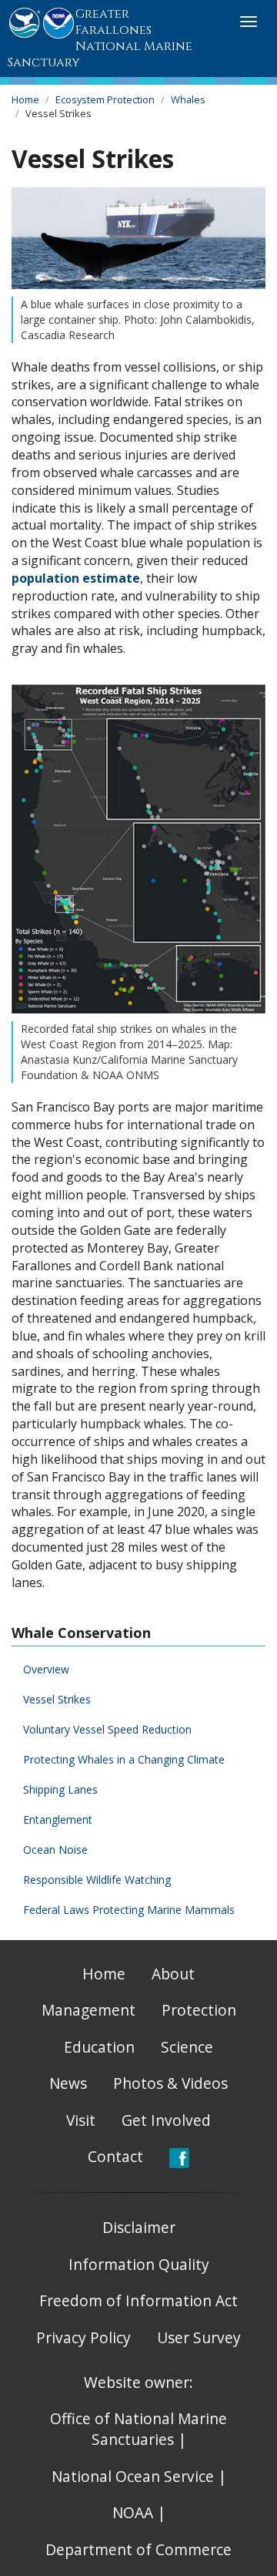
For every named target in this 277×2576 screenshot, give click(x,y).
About (173, 1974)
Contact (115, 2156)
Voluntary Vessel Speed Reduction (107, 1729)
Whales (188, 99)
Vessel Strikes (57, 1699)
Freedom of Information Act (138, 2300)
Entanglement (58, 1819)
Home (25, 99)
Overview (46, 1669)
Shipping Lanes (60, 1789)
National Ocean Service (133, 2476)
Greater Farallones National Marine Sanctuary (100, 38)
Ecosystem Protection (105, 99)
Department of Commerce (138, 2549)
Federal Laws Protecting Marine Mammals (129, 1910)
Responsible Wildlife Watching (97, 1880)
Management (88, 2010)
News (68, 2083)
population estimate (76, 578)
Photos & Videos (170, 2083)
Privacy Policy (83, 2337)
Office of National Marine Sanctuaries (138, 2429)
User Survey (199, 2337)
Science (187, 2047)
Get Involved (166, 2120)
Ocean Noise (55, 1850)
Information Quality (139, 2264)
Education (99, 2047)
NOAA (133, 2512)
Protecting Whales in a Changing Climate (124, 1759)
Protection (199, 2010)
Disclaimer (139, 2227)
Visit (81, 2120)
